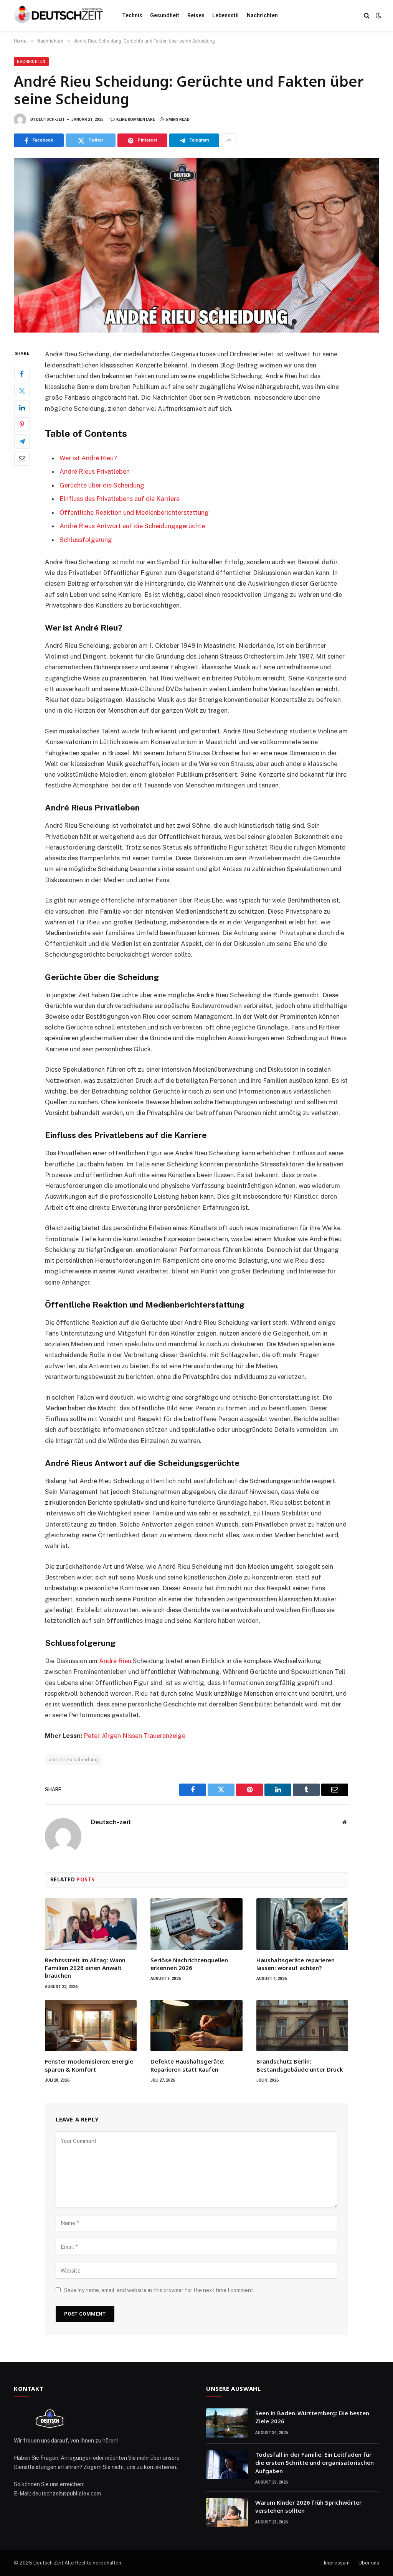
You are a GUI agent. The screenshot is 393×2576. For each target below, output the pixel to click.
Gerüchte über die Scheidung (102, 485)
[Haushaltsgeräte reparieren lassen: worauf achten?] (302, 1924)
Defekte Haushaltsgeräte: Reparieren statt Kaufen (187, 2065)
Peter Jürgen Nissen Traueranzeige (135, 1736)
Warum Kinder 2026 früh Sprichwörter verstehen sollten (308, 2506)
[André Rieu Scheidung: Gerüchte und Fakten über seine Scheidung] (196, 245)
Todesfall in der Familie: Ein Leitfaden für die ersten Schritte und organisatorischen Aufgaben (315, 2463)
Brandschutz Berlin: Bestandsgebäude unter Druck (300, 2065)
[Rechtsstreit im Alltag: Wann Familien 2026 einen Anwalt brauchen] (91, 1924)
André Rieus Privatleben (95, 471)
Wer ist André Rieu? (88, 458)
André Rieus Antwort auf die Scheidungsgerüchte (132, 526)
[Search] (367, 16)
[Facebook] (22, 374)
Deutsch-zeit (50, 119)
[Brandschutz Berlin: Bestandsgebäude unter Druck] (302, 2026)
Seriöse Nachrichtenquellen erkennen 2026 (189, 1964)
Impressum (337, 2563)
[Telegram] (22, 441)
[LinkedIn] (22, 408)
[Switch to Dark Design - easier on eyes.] (378, 15)
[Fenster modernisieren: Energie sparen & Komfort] (91, 2026)
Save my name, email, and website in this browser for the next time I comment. (159, 2290)
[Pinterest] (22, 425)
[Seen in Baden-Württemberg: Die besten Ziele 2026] (227, 2423)
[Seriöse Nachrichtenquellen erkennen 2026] (196, 1924)
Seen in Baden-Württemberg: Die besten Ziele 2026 (312, 2417)
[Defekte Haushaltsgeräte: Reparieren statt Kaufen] (196, 2026)
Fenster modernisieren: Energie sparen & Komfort (89, 2065)
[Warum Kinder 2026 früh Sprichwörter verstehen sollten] (227, 2512)
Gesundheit (165, 15)
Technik (132, 15)
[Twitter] (22, 391)
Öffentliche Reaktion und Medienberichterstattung (134, 512)
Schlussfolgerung (86, 540)
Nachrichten (262, 15)
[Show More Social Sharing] (229, 140)
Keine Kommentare (136, 119)
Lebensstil (225, 15)
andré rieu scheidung (73, 1760)
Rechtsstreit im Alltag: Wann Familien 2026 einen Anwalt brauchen (85, 1968)
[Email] (22, 458)
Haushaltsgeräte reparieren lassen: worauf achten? (296, 1964)
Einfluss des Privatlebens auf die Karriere (120, 499)
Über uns (369, 2563)
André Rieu (116, 1661)
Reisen (196, 15)
